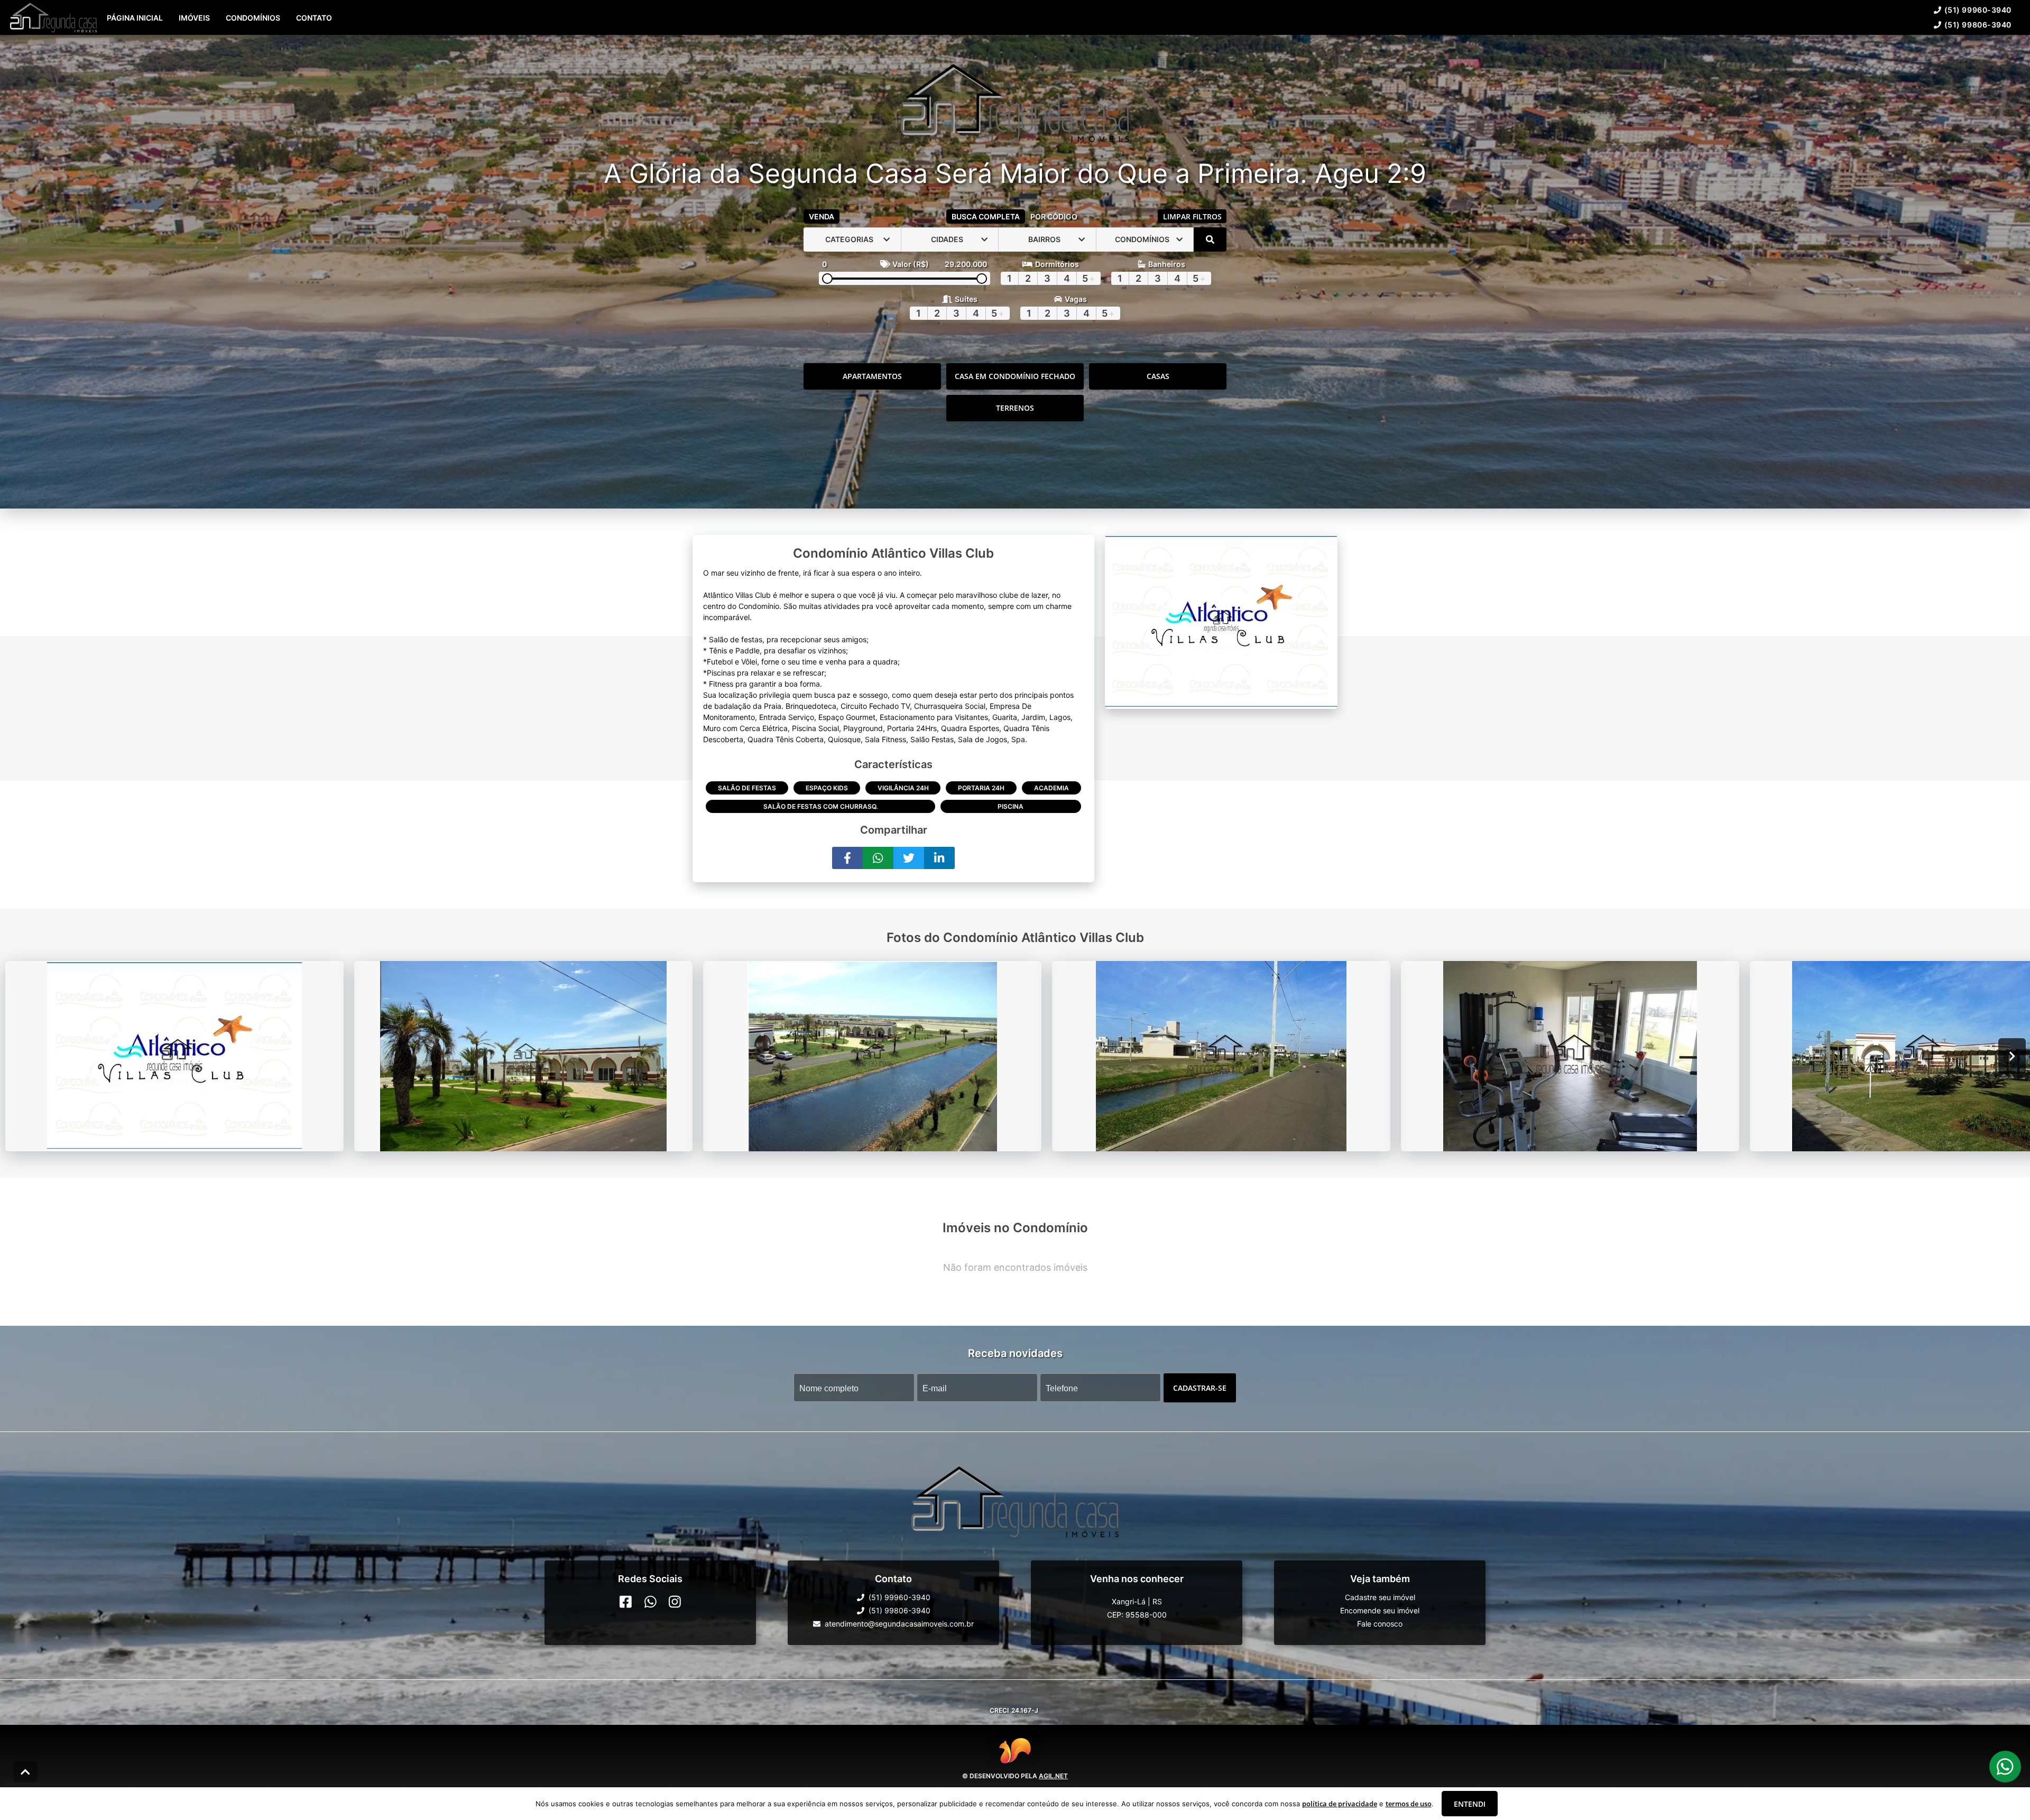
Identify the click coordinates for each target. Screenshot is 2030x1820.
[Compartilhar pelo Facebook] (847, 858)
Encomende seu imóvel (1380, 1610)
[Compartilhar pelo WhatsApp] (878, 858)
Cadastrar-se (1200, 1387)
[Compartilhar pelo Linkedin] (939, 858)
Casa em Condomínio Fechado (1015, 376)
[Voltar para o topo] (25, 1772)
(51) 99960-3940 (1978, 10)
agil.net (1053, 1775)
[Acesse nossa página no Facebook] (626, 1602)
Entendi (1470, 1804)
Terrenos (1015, 408)
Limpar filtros (1192, 216)
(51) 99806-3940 (1978, 25)
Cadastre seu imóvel (1380, 1597)
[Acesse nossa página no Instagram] (675, 1602)
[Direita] (2012, 1056)
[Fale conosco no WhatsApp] (650, 1602)
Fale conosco (1380, 1624)
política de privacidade (1340, 1804)
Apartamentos (872, 376)
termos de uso (1409, 1804)
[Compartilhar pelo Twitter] (909, 858)
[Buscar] (1210, 239)
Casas (1158, 376)
